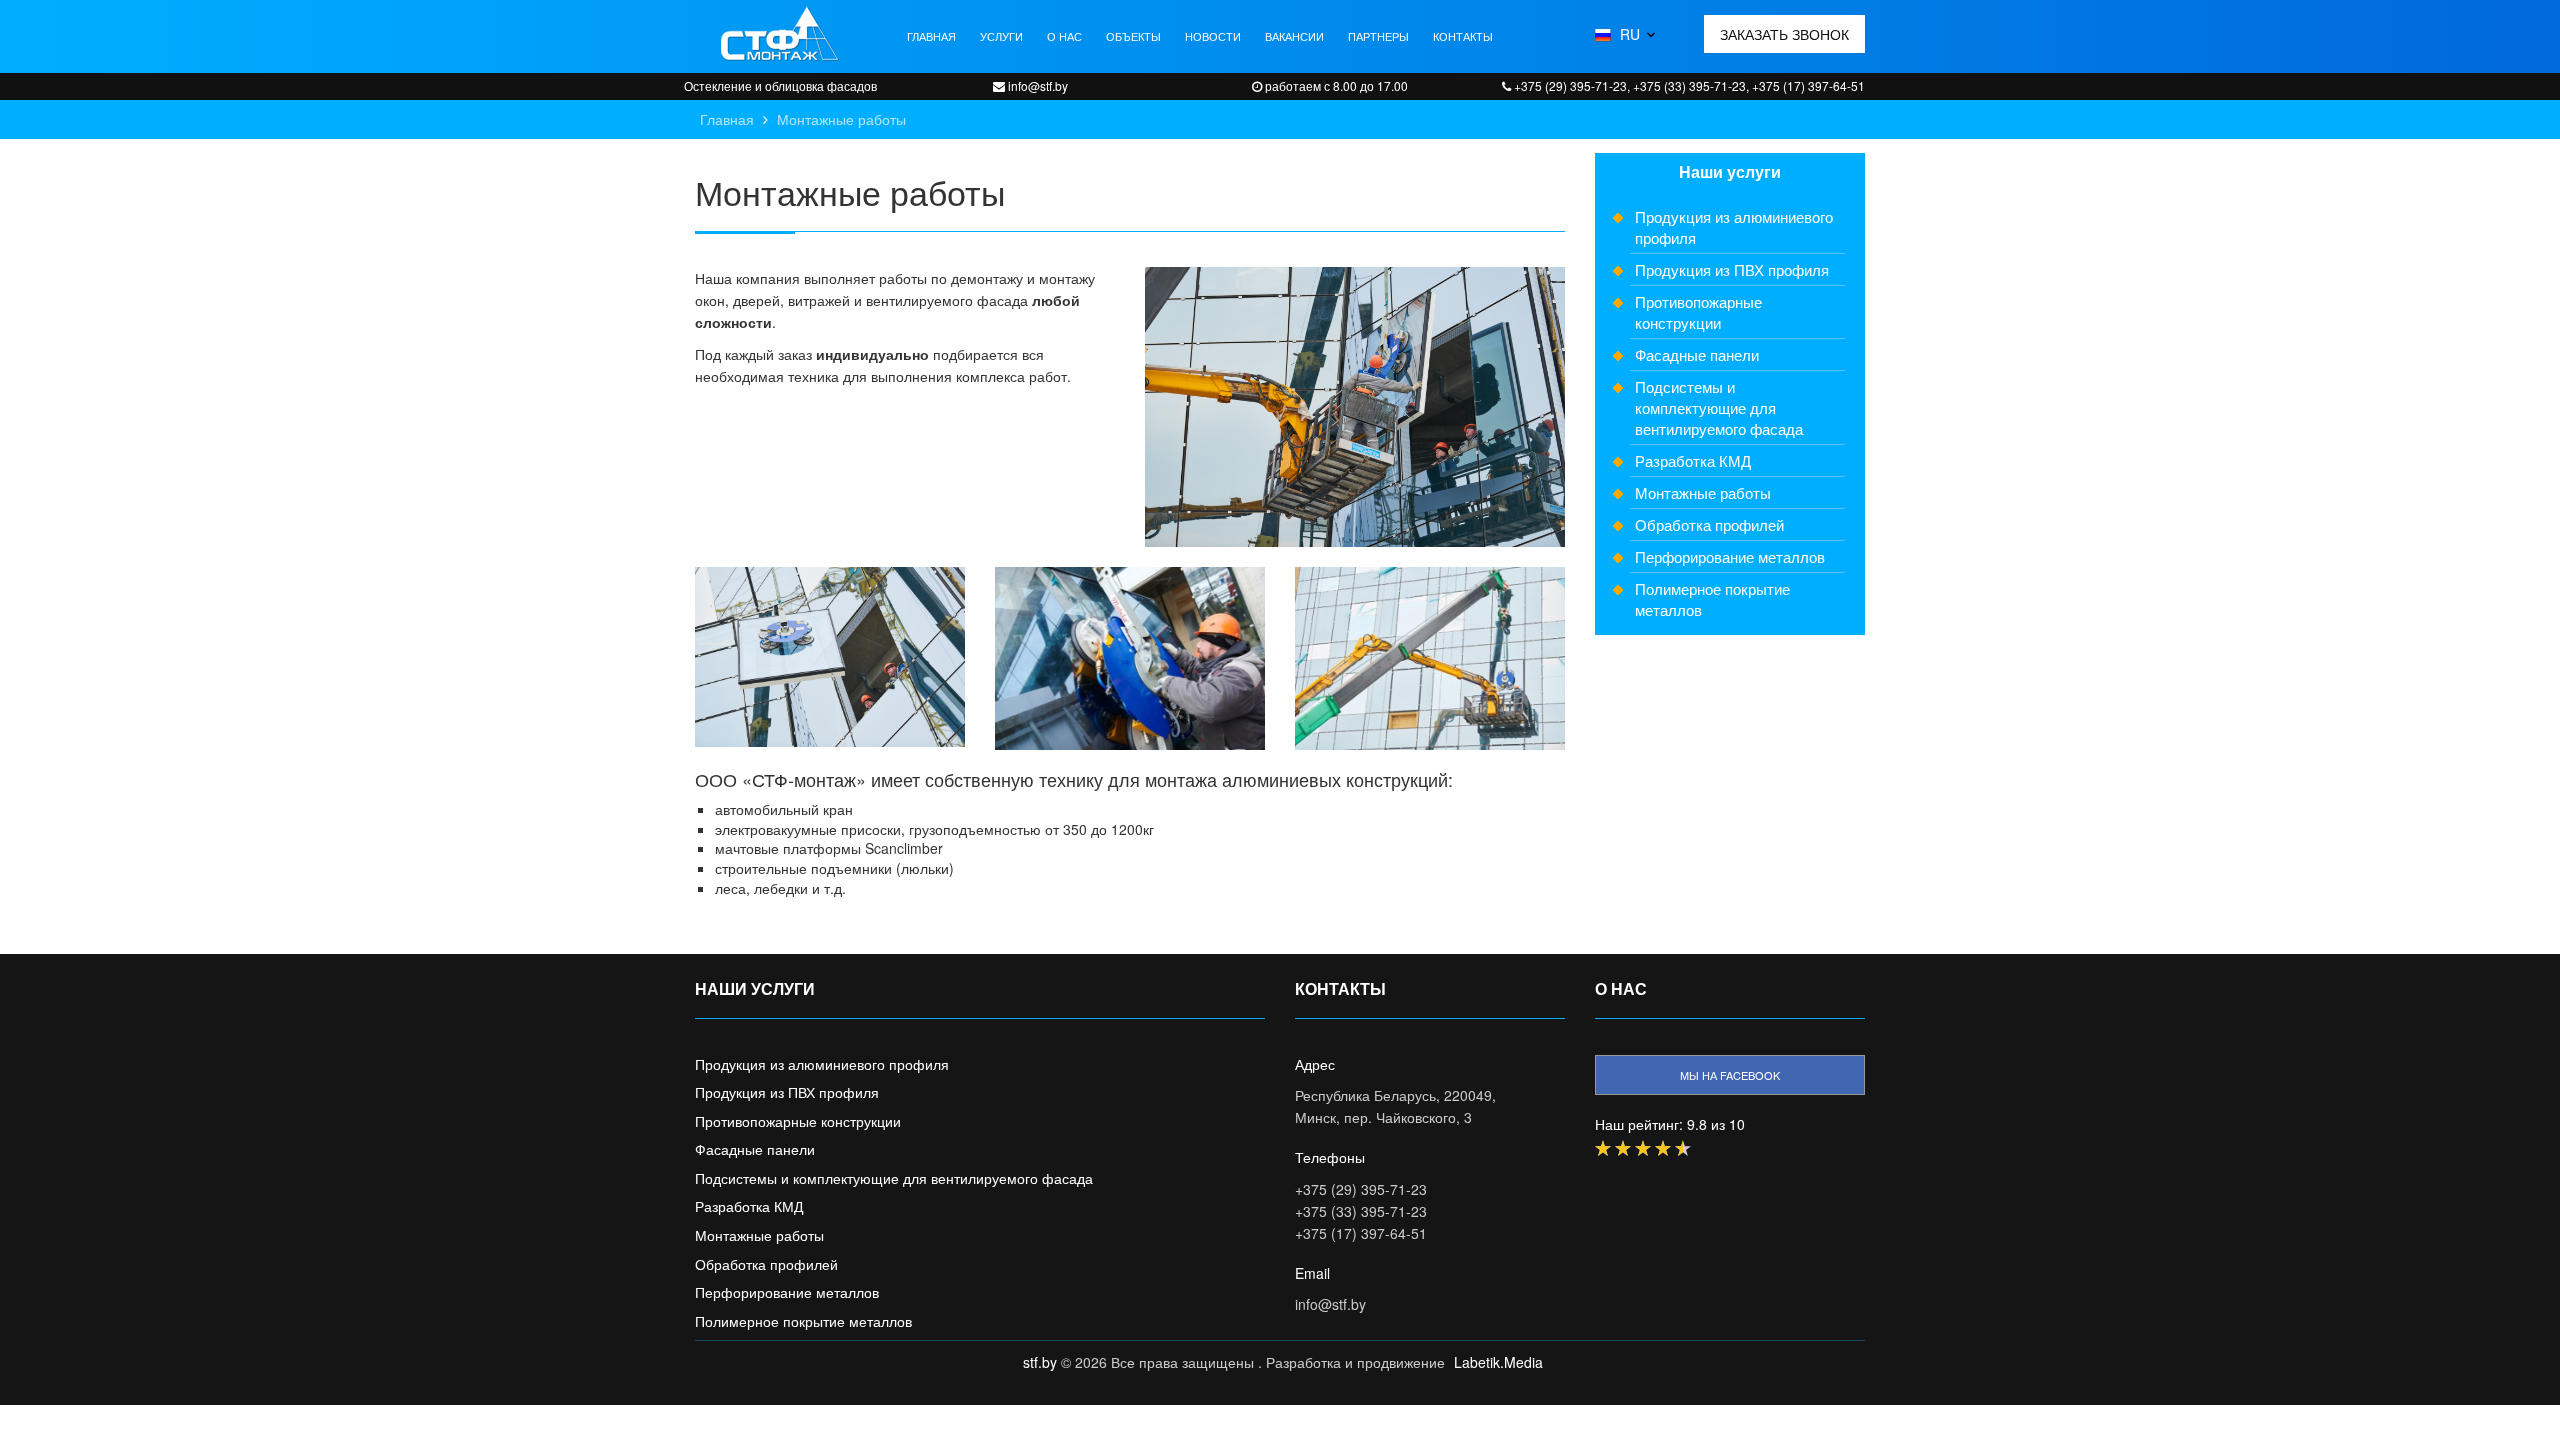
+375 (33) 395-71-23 (1361, 1211)
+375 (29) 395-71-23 (1361, 1189)
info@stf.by (1330, 1304)
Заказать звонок (1784, 34)
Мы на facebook (1730, 1075)
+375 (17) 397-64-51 (1361, 1233)
